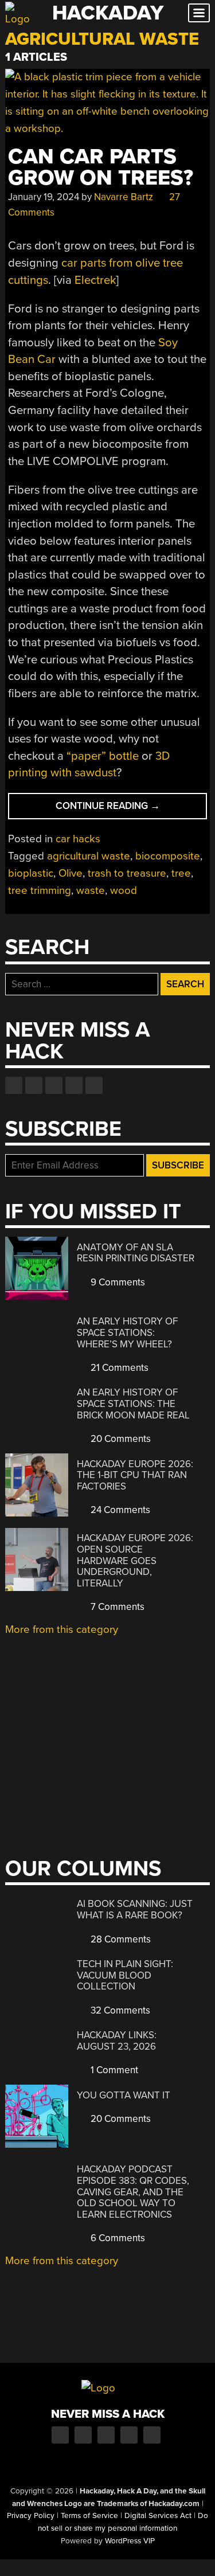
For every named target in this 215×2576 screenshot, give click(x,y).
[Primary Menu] (199, 13)
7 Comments (116, 1607)
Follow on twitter (34, 1085)
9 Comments (117, 1282)
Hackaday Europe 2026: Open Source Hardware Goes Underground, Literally (135, 1560)
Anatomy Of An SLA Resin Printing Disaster (136, 1253)
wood (124, 890)
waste (91, 890)
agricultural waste (89, 856)
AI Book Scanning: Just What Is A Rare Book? (135, 1909)
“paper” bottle (103, 756)
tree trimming (40, 890)
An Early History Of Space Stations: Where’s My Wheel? (127, 1332)
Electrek (95, 280)
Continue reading (122, 809)
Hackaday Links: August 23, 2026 (117, 2041)
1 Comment (113, 2070)
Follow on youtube (54, 1085)
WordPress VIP (130, 2541)
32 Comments (119, 2010)
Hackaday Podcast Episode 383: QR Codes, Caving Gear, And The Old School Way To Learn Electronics (133, 2192)
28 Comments (120, 1939)
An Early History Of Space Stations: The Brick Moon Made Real (133, 1404)
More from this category (62, 1629)
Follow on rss (74, 1085)
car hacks (78, 839)
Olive (71, 873)
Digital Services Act (158, 2516)
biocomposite (168, 856)
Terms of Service (89, 2516)
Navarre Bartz (124, 197)
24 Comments (119, 1510)
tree (181, 873)
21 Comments (118, 1368)
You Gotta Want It (124, 2095)
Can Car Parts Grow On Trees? (101, 167)
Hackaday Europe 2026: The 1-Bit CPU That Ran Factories (135, 1475)
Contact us (94, 1085)
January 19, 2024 (44, 197)
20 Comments (120, 1439)
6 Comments (117, 2238)
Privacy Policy (31, 2516)
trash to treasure (127, 873)
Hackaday (108, 13)
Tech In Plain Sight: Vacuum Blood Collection (125, 1975)
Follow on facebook (14, 1085)
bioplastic (31, 873)
